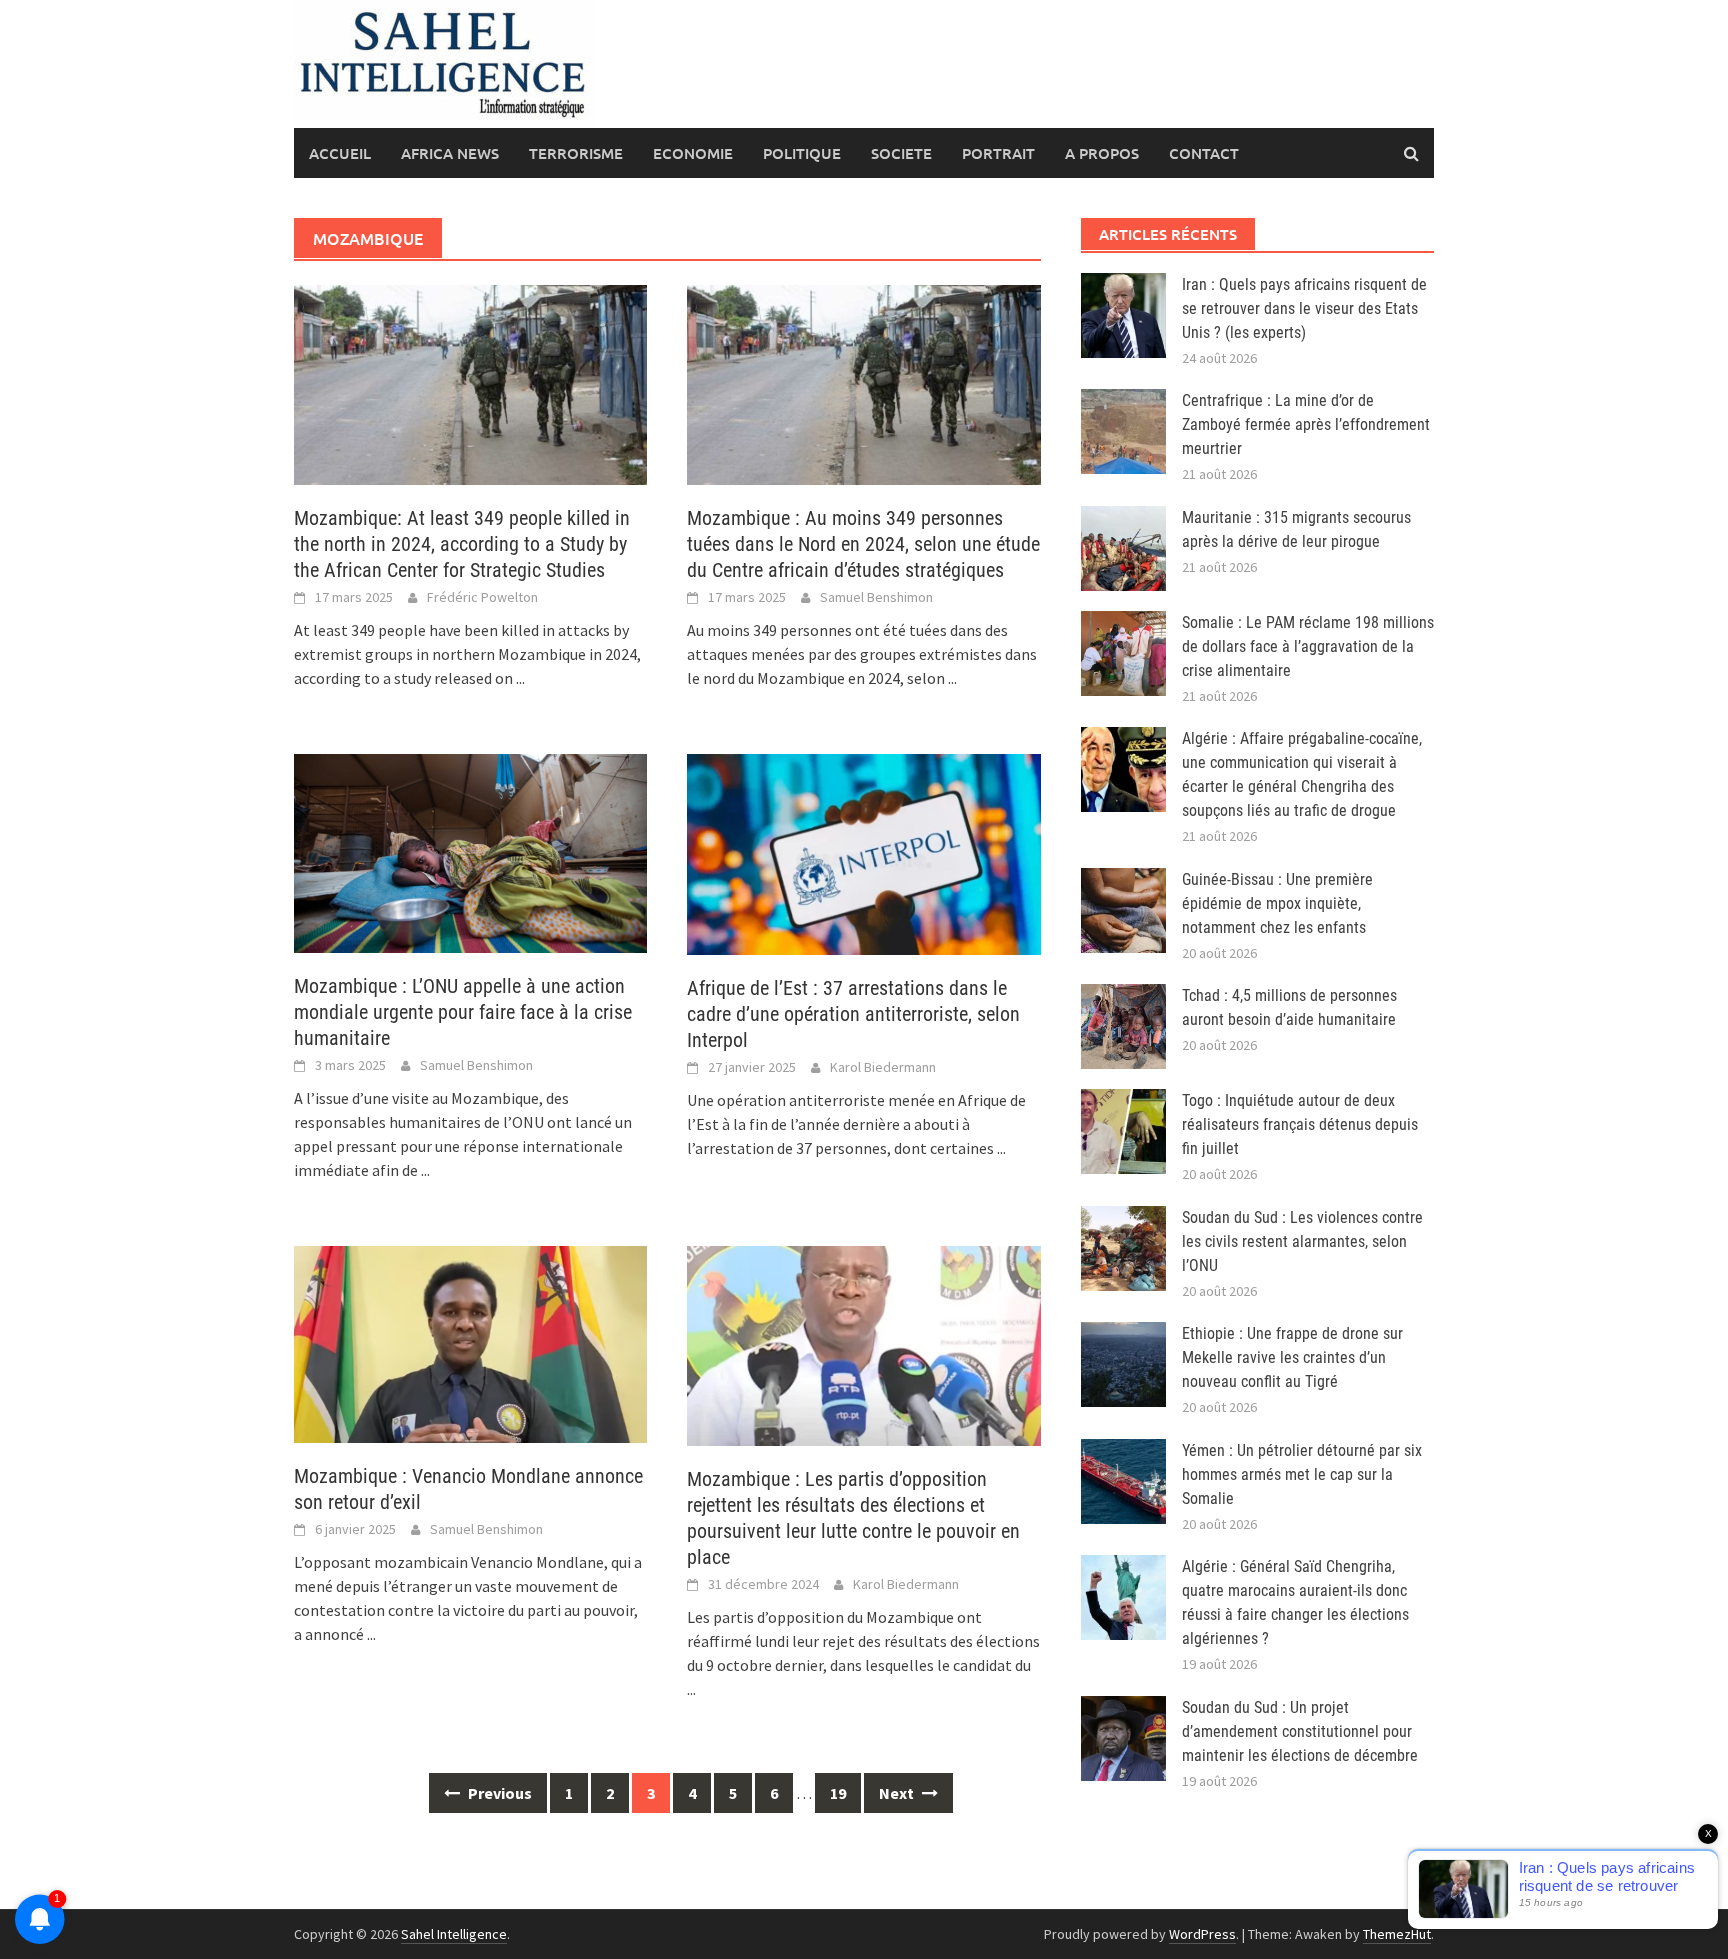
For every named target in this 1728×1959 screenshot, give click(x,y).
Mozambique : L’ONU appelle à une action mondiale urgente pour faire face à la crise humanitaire (463, 1012)
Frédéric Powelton (482, 597)
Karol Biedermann (883, 1067)
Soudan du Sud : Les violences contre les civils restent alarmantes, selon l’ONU (1302, 1241)
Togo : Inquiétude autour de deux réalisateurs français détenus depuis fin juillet (1300, 1124)
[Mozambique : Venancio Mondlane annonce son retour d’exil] (470, 1342)
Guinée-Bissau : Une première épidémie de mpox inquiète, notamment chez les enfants (1277, 903)
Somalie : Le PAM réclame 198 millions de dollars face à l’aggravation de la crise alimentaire (1308, 646)
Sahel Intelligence (454, 1934)
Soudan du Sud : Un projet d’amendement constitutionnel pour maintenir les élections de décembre (1300, 1731)
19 (838, 1793)
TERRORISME (576, 153)
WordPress (1202, 1934)
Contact (1204, 153)
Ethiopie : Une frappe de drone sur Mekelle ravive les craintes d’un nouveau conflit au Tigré (1292, 1357)
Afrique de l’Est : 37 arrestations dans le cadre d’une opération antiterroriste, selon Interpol (853, 1014)
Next (898, 1793)
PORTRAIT (998, 153)
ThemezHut (1397, 1934)
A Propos (1102, 153)
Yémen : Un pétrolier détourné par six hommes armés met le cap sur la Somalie (1302, 1474)
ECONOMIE (693, 153)
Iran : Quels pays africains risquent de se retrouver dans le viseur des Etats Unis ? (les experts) (1304, 308)
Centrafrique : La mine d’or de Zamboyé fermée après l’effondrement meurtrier (1306, 424)
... (520, 678)
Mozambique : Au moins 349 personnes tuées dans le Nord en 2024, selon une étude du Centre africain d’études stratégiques (863, 544)
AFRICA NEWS (450, 153)
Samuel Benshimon (876, 597)
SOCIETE (901, 153)
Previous (498, 1793)
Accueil (340, 153)
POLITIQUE (802, 153)
